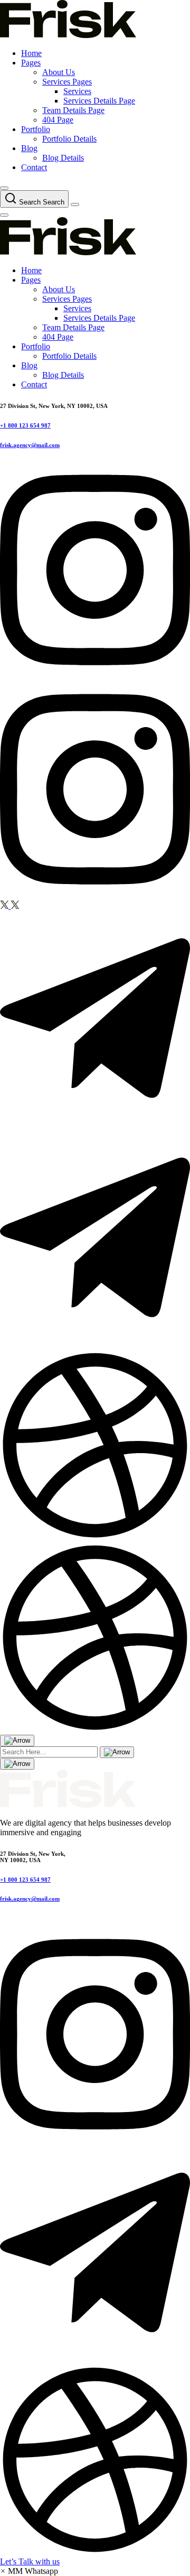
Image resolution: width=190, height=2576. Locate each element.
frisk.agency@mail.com (30, 445)
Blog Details (63, 158)
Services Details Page (99, 101)
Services (77, 91)
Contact (34, 167)
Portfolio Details (69, 139)
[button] (29, 2571)
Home (31, 53)
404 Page (58, 120)
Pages (31, 63)
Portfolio (36, 129)
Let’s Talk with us (30, 2561)
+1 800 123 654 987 (25, 425)
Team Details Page (73, 110)
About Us (59, 72)
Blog (29, 148)
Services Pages (67, 82)
